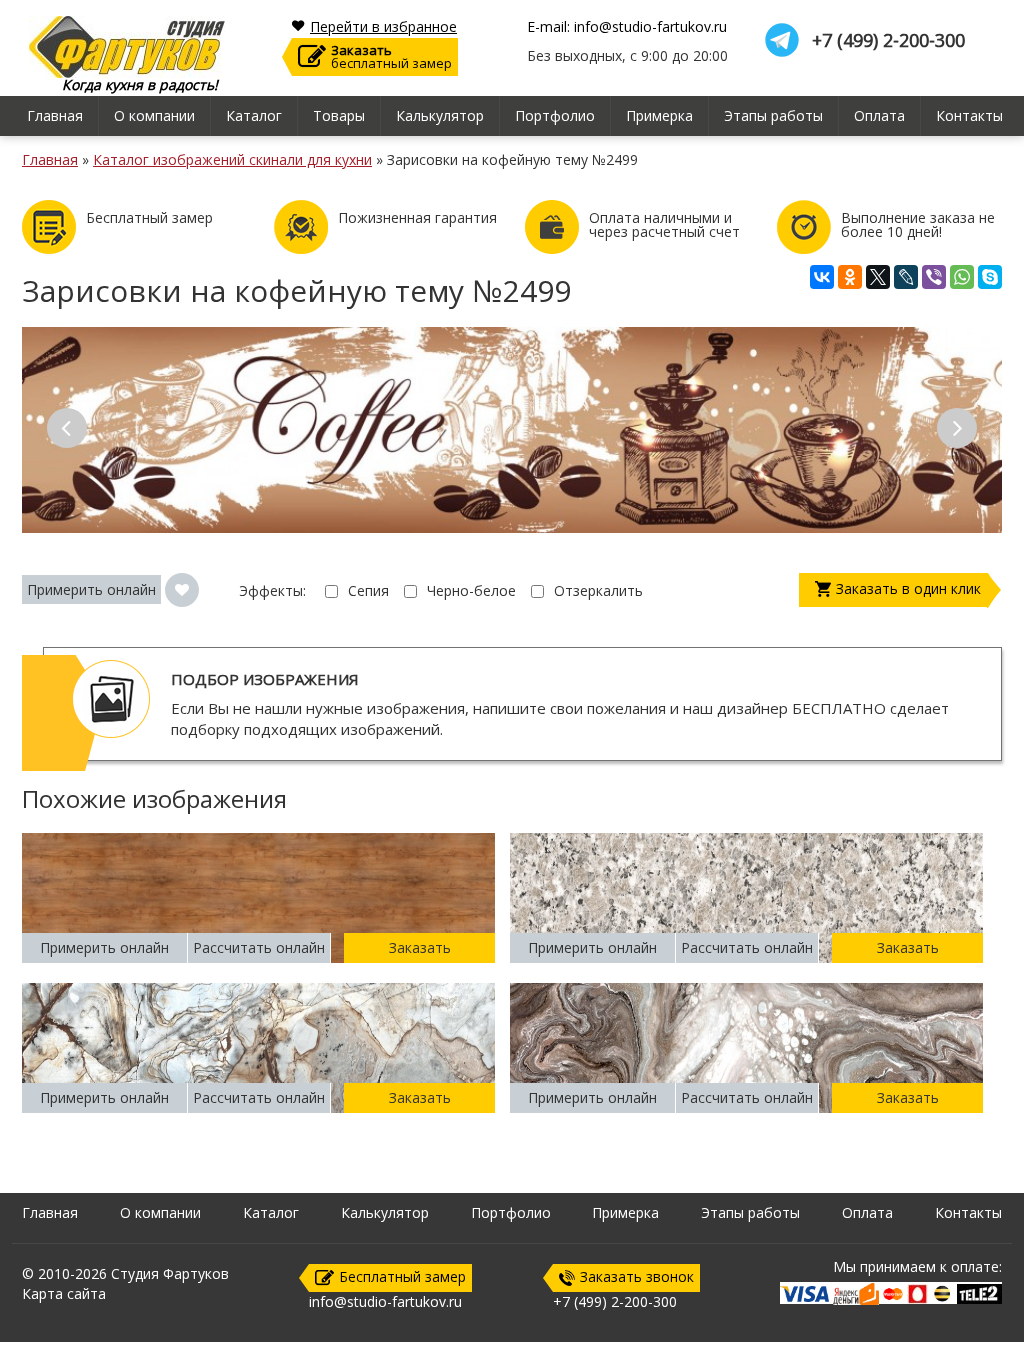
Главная (55, 115)
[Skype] (990, 277)
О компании (154, 115)
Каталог (254, 115)
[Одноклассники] (850, 277)
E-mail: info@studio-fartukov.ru (627, 27)
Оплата (879, 115)
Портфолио (555, 115)
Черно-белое (471, 590)
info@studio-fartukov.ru (385, 1301)
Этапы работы (773, 115)
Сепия (368, 590)
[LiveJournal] (906, 277)
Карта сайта (64, 1293)
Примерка (659, 115)
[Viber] (934, 277)
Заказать (420, 947)
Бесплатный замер (402, 1276)
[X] (878, 277)
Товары (339, 115)
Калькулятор (440, 115)
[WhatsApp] (962, 277)
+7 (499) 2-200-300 (888, 40)
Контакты (969, 115)
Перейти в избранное (383, 27)
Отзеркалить (598, 590)
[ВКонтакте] (822, 277)
